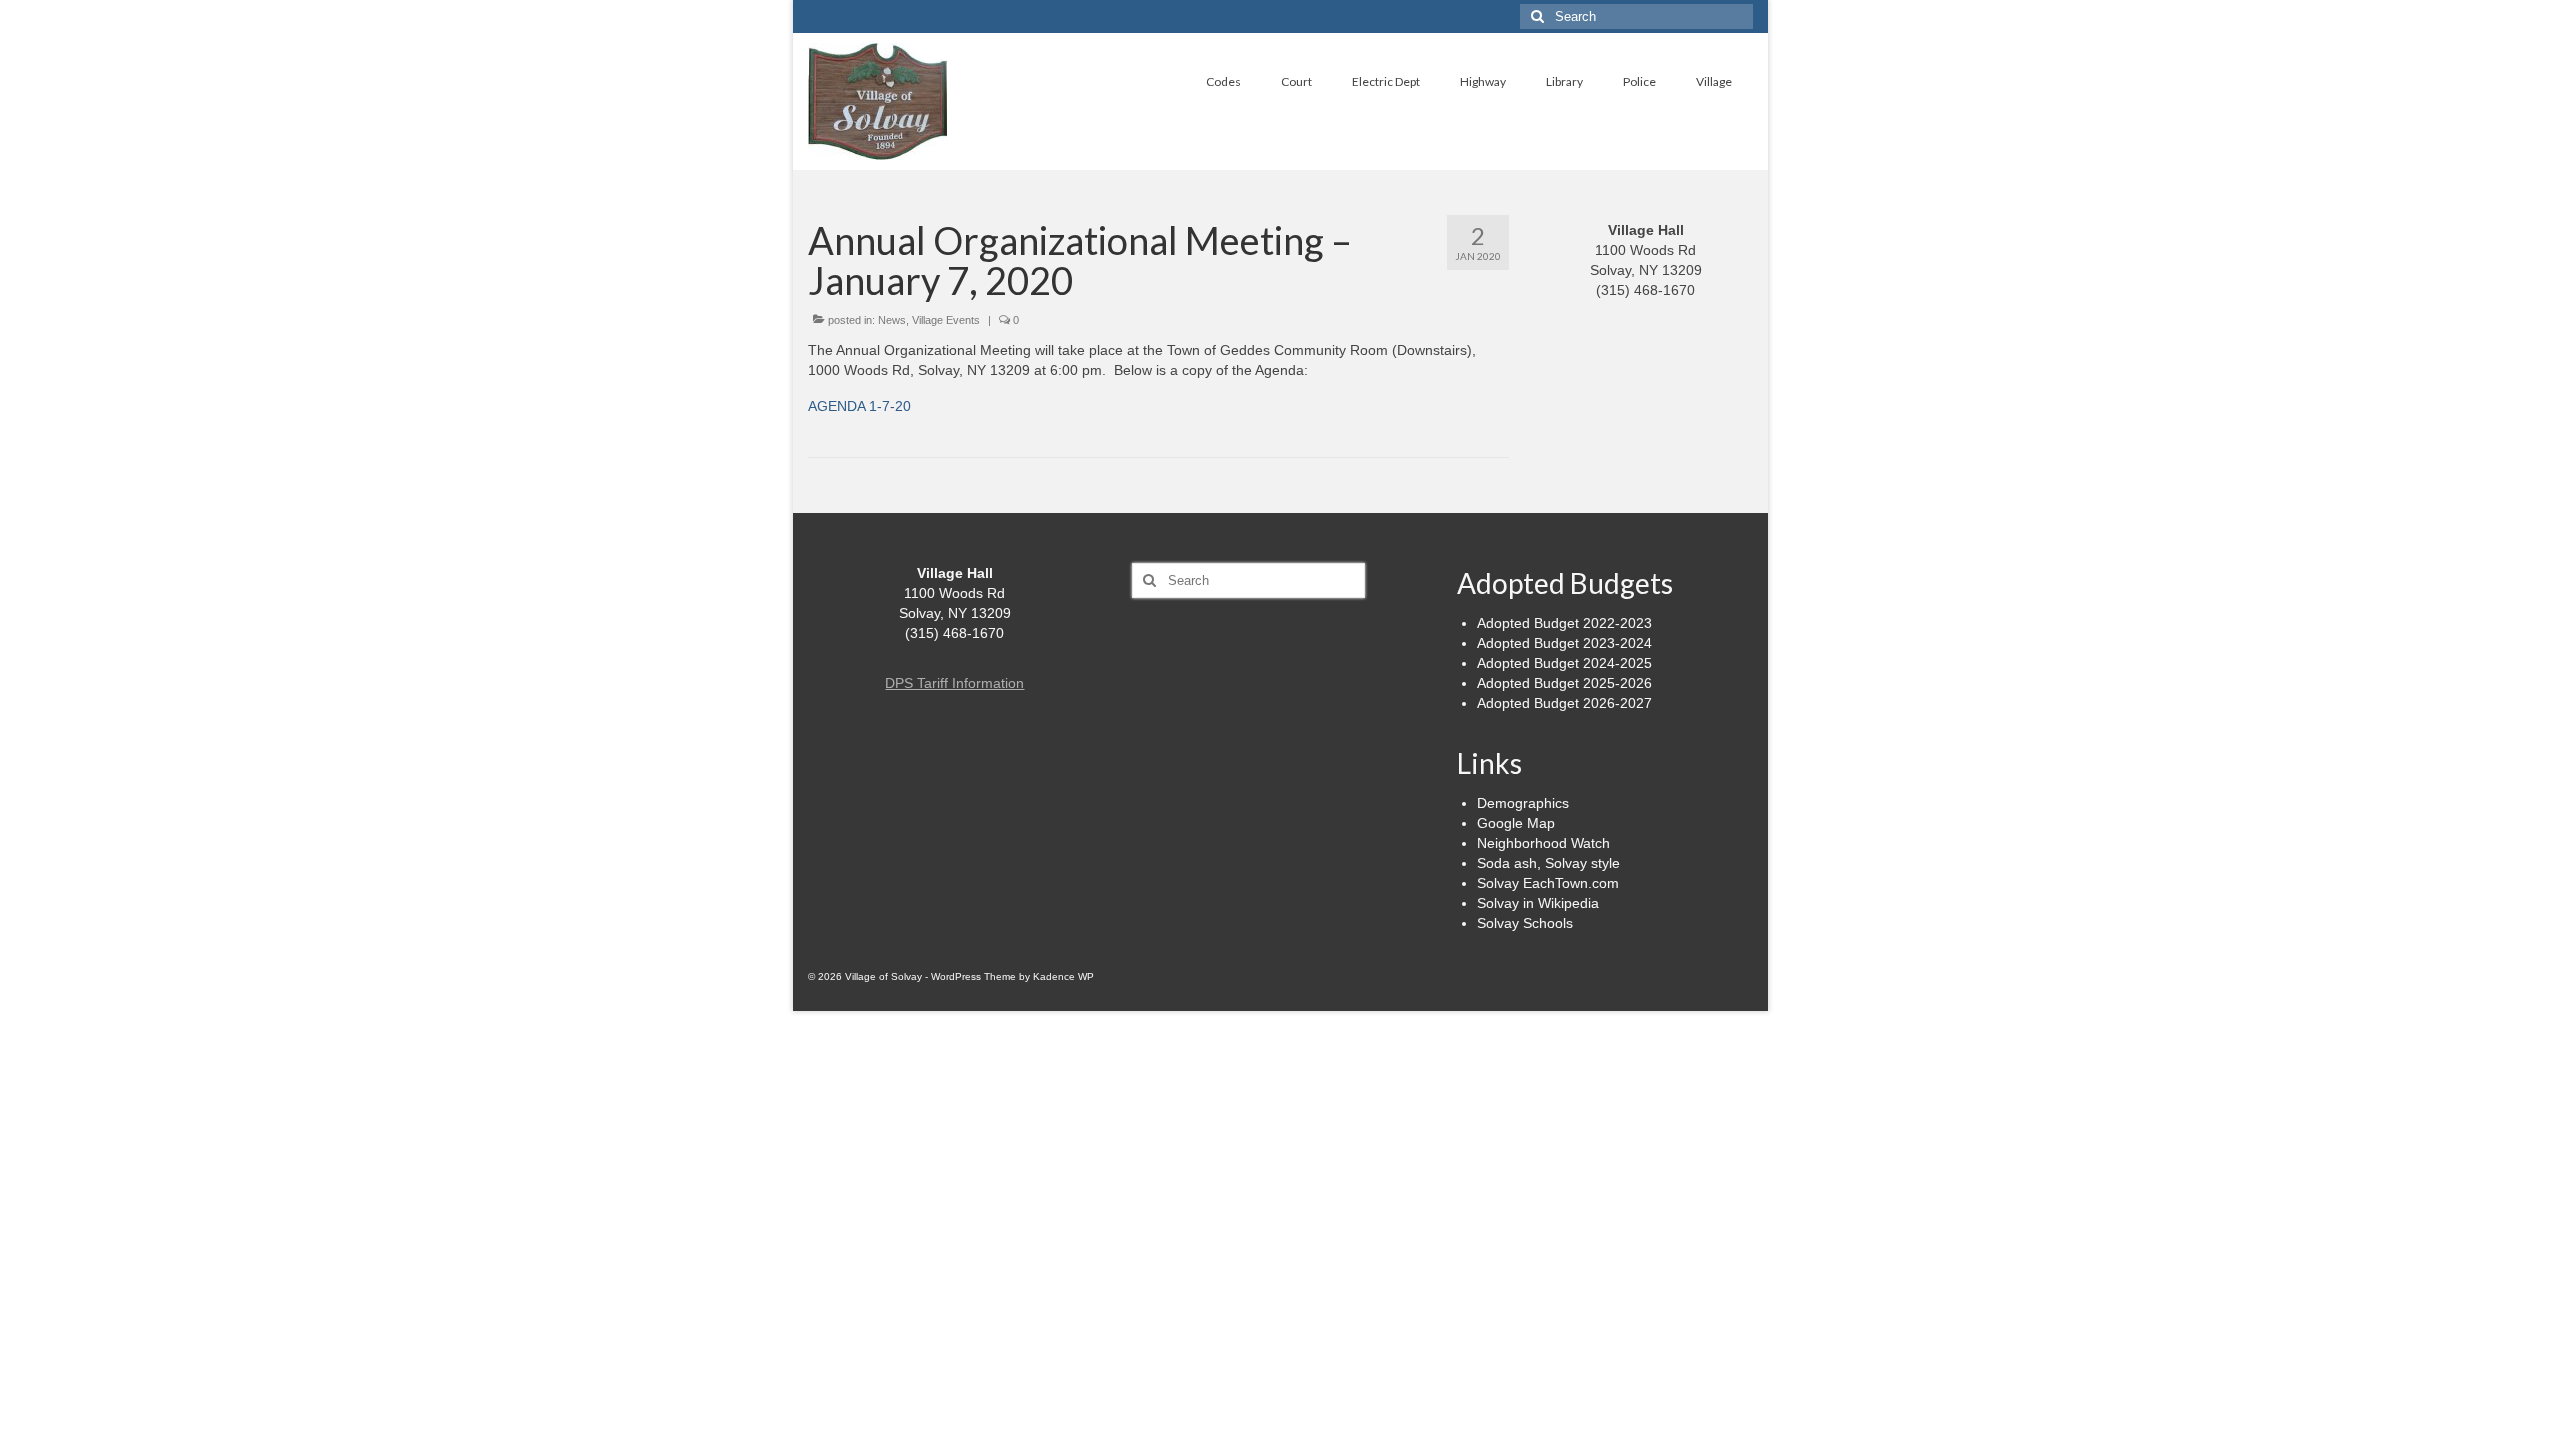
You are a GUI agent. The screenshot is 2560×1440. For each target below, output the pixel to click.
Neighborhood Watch (1543, 843)
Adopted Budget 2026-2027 (1564, 703)
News (892, 320)
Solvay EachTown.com (1548, 883)
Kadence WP (1063, 976)
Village (1714, 81)
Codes (1223, 81)
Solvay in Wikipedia (1538, 903)
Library (1564, 81)
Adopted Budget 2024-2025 (1564, 663)
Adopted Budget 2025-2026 (1564, 683)
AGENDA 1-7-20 (859, 406)
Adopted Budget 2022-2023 (1564, 623)
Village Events (946, 320)
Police (1639, 81)
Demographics (1523, 803)
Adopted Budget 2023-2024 (1564, 643)
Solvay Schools (1525, 923)
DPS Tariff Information (954, 683)
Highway (1483, 81)
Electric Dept (1386, 81)
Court (1296, 81)
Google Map (1516, 823)
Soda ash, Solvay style (1548, 863)
